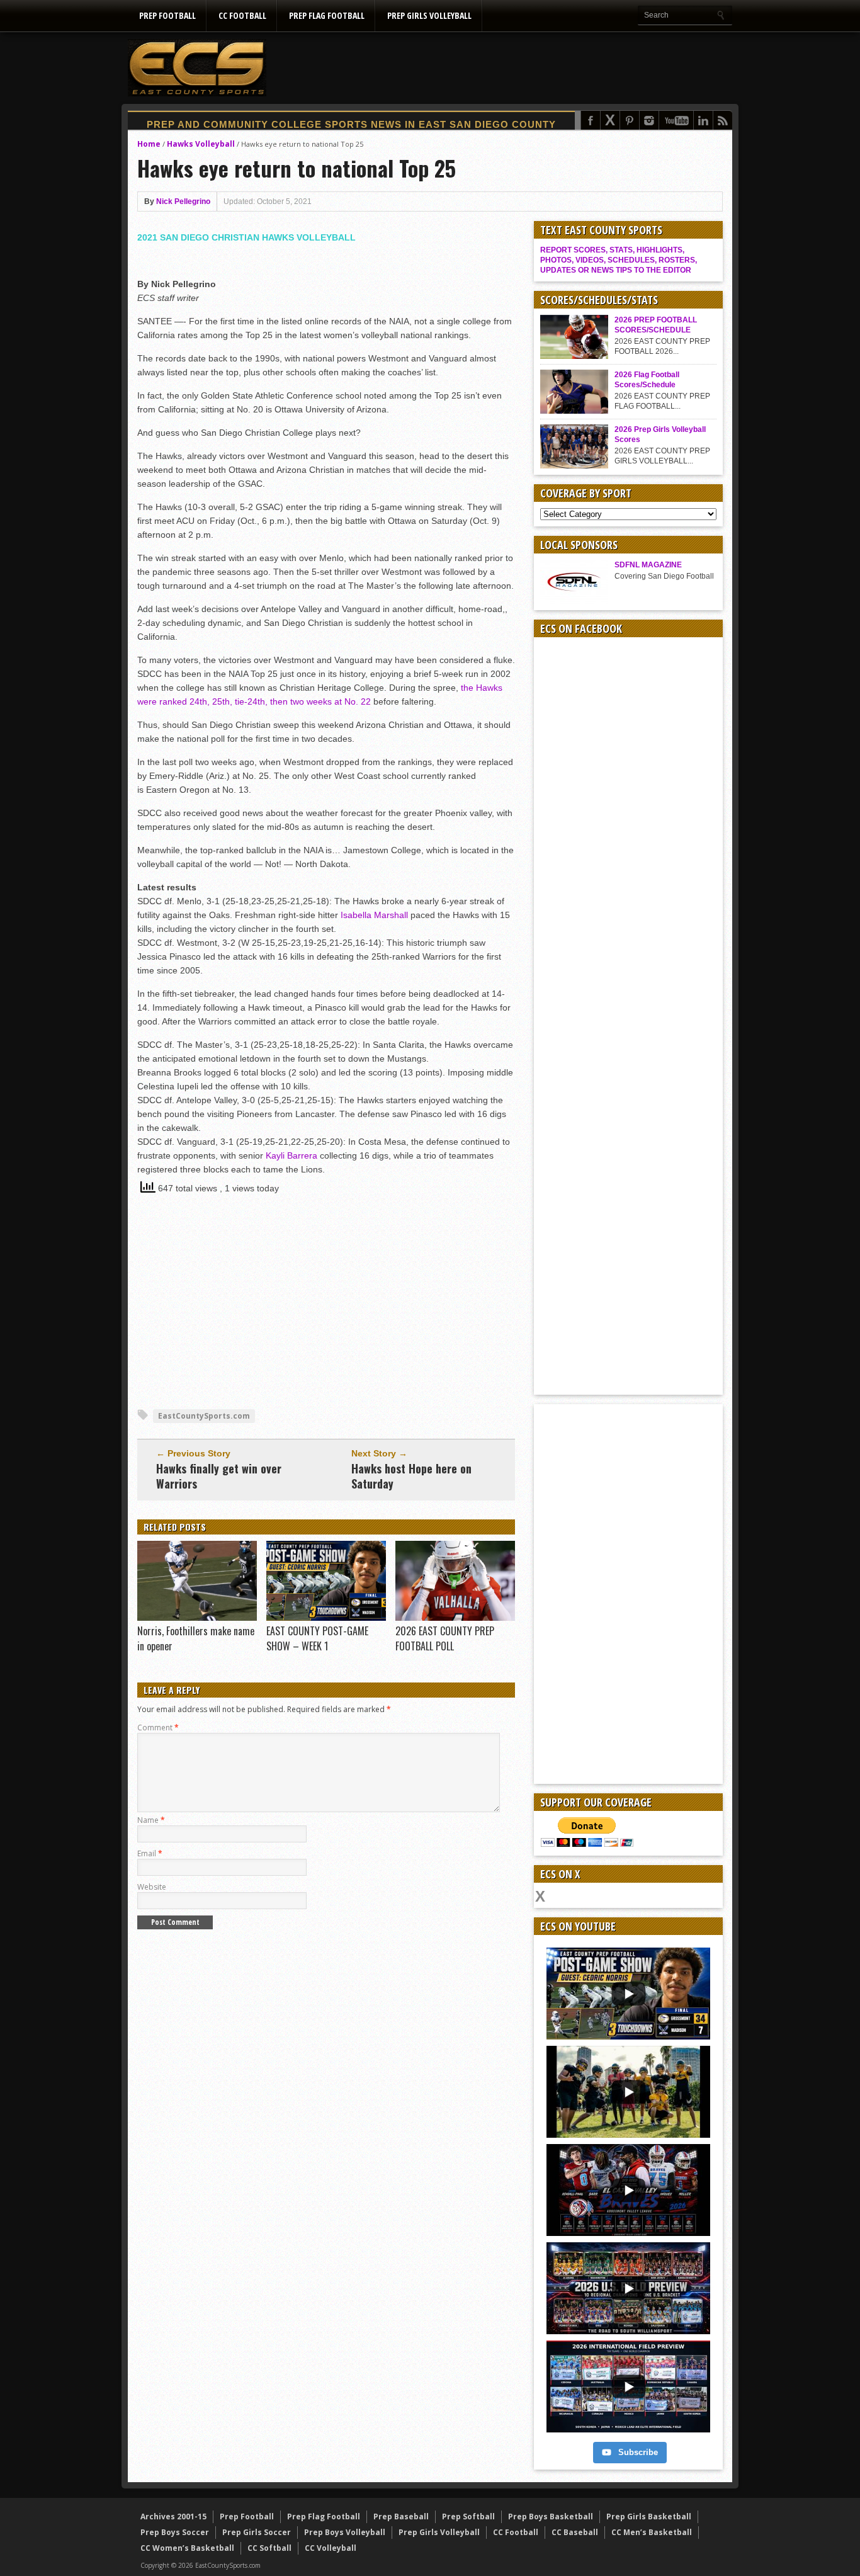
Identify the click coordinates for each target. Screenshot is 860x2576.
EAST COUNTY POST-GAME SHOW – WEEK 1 (317, 1638)
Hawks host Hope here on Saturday (411, 1476)
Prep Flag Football (327, 15)
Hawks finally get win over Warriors (219, 1476)
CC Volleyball (331, 2548)
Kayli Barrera (291, 1155)
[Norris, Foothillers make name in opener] (197, 1618)
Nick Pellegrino (183, 201)
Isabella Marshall (374, 915)
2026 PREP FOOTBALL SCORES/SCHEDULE (656, 325)
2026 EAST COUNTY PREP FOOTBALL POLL (445, 1638)
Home (149, 144)
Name (151, 1820)
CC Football (242, 15)
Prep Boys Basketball (551, 2516)
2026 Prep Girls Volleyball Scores (660, 434)
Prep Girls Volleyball (429, 15)
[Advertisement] (503, 67)
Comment (158, 1728)
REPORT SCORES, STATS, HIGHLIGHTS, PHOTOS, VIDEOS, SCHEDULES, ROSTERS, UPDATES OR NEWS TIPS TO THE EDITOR (619, 260)
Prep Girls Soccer (257, 2532)
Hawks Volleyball (201, 144)
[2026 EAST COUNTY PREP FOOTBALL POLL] (455, 1618)
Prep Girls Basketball (649, 2516)
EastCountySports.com (204, 1416)
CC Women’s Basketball (187, 2548)
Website (152, 1887)
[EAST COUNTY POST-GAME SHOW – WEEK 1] (326, 1618)
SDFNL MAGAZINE (648, 565)
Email (150, 1853)
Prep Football (167, 15)
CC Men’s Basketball (652, 2532)
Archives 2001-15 (173, 2516)
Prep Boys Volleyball (345, 2532)
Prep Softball (468, 2516)
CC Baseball (575, 2532)
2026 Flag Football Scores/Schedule (647, 380)
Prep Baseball (401, 2516)
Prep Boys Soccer (175, 2532)
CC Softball (269, 2548)
